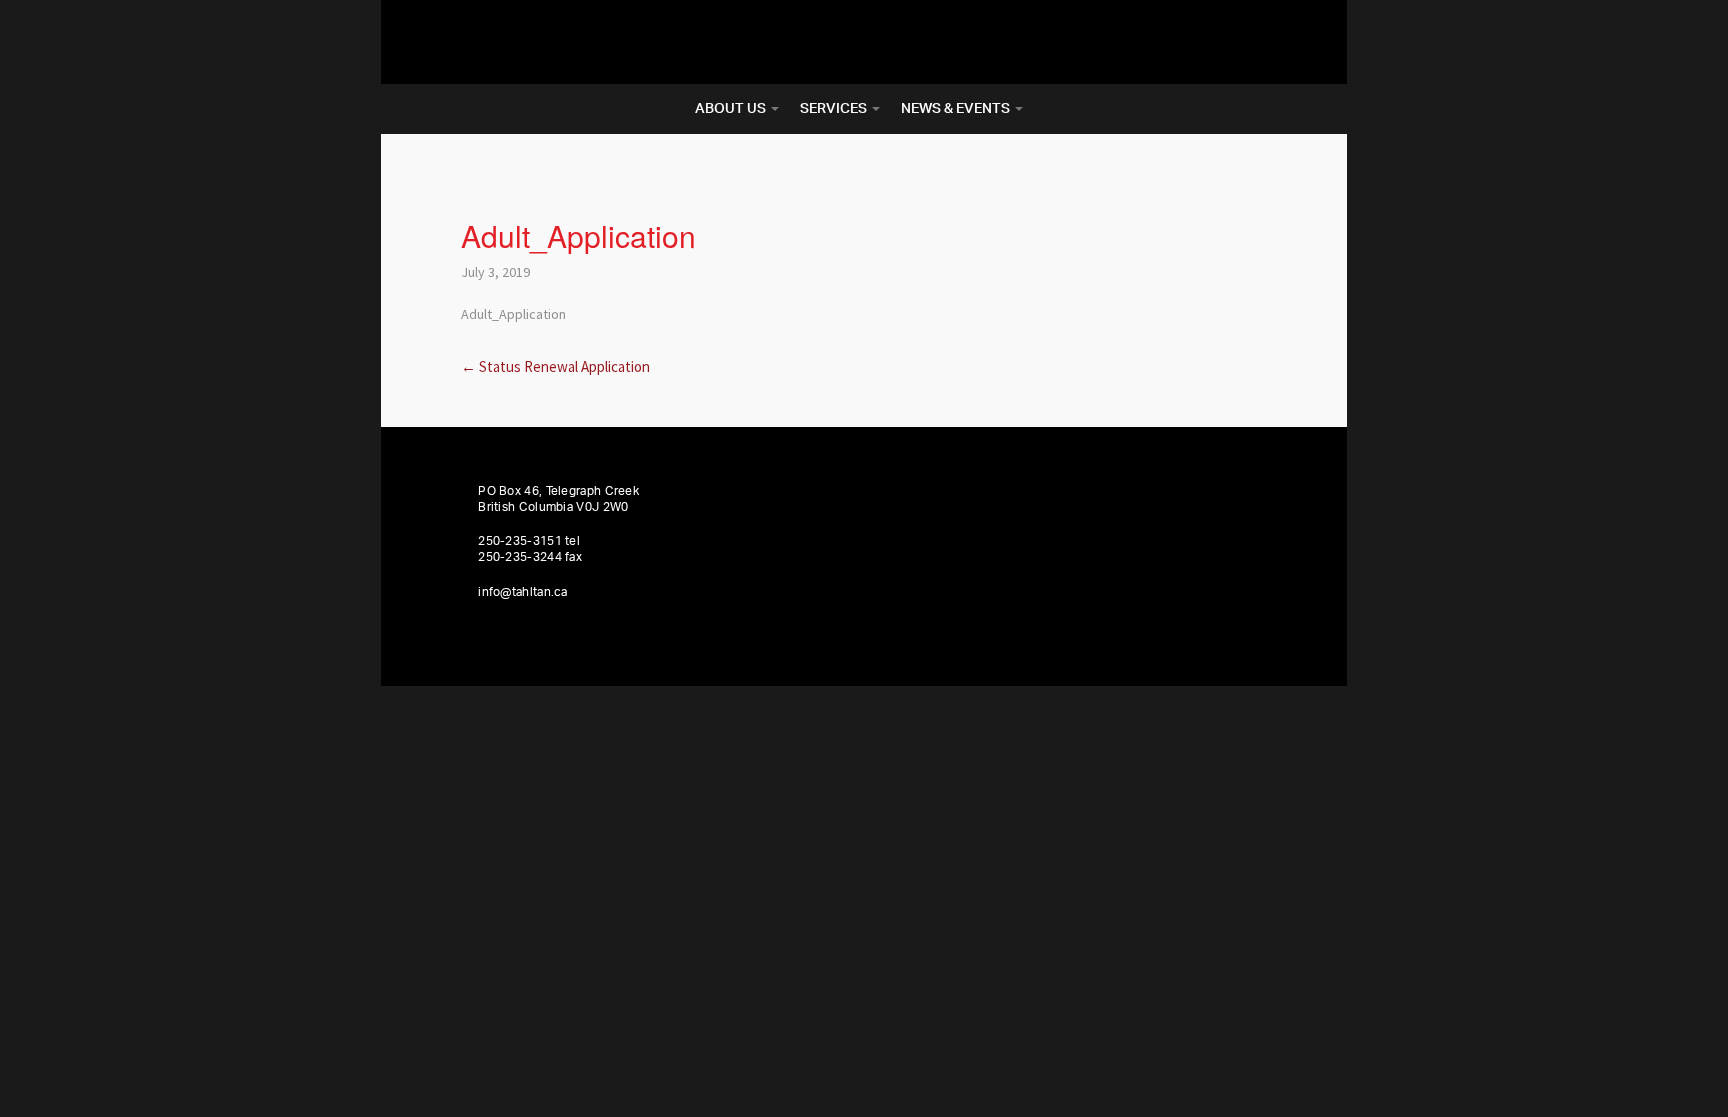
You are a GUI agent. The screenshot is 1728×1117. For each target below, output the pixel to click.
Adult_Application (513, 314)
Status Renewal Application (555, 366)
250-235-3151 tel (529, 541)
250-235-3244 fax (530, 557)
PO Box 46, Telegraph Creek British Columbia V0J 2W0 (558, 499)
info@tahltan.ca (523, 592)
